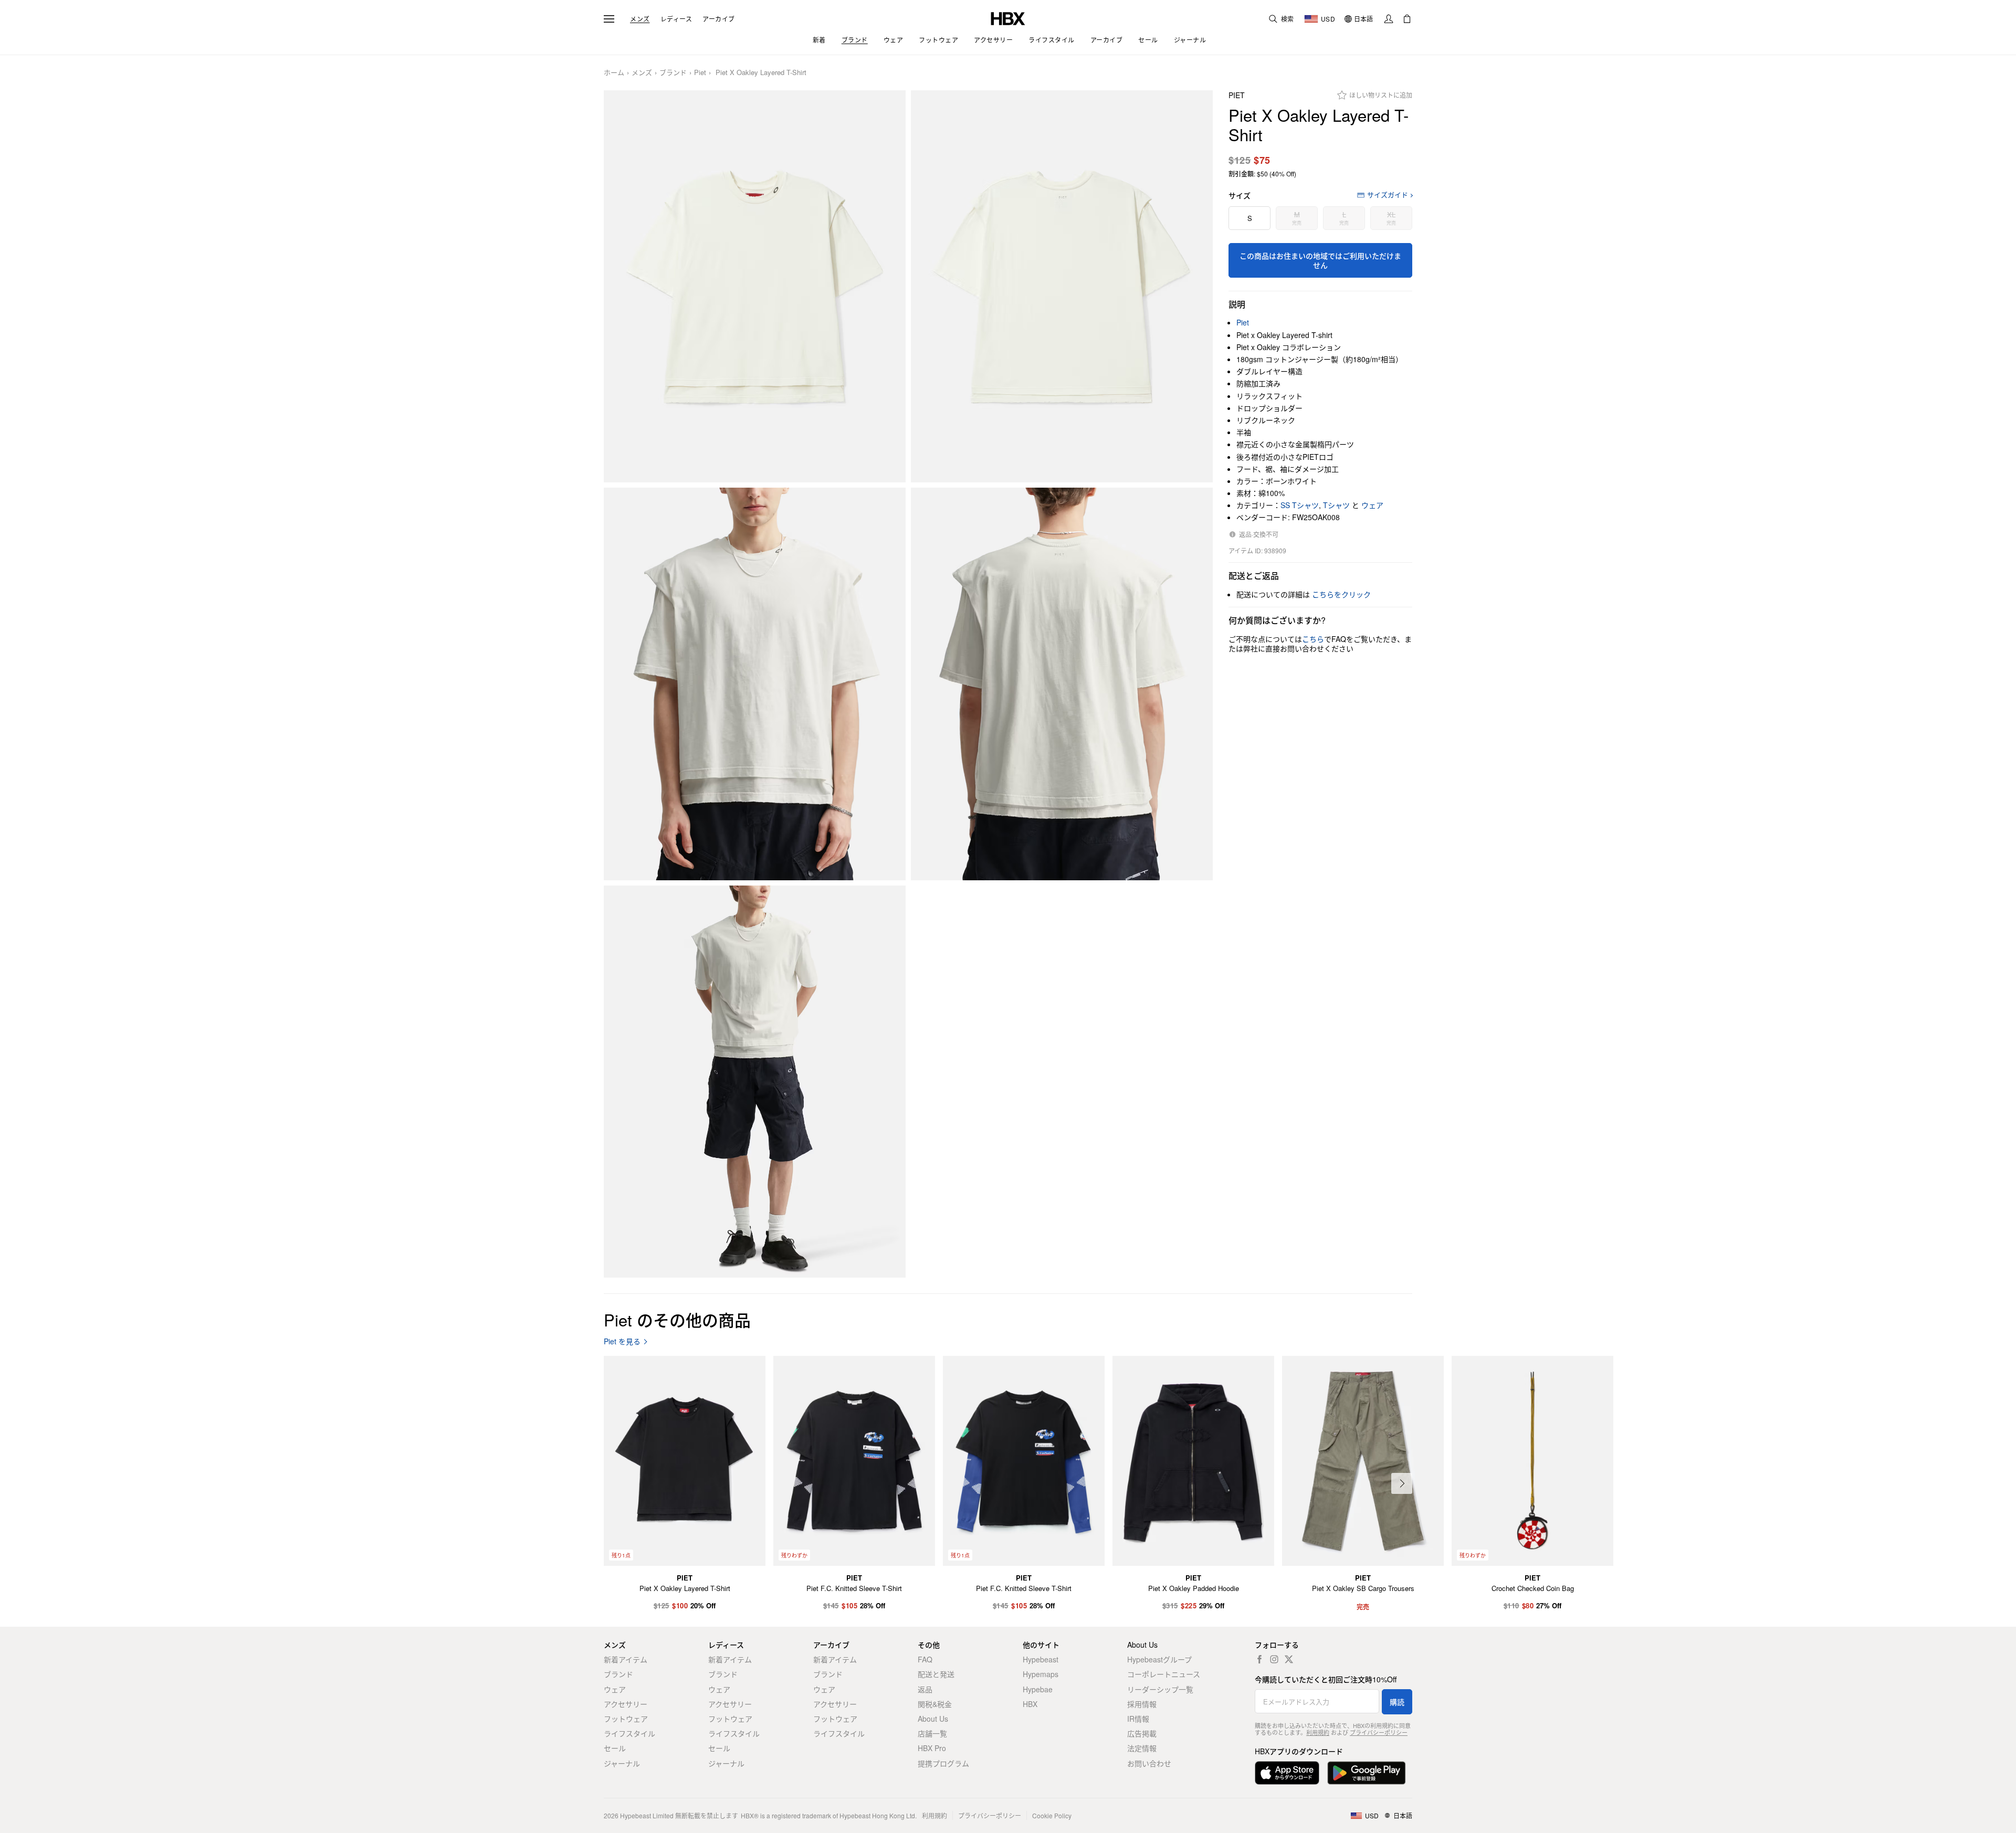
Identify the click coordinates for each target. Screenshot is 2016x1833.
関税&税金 (935, 1704)
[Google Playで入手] (1367, 1773)
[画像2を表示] (1062, 287)
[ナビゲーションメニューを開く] (609, 19)
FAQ (925, 1659)
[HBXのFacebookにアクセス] (1259, 1659)
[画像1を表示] (755, 287)
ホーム (614, 73)
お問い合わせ (1149, 1763)
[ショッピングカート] (1407, 19)
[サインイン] (1389, 19)
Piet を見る (622, 1341)
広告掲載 (1142, 1733)
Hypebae (1038, 1689)
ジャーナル (622, 1763)
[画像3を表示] (755, 684)
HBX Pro (932, 1748)
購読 (1397, 1702)
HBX (1030, 1704)
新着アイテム (626, 1659)
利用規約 (1318, 1732)
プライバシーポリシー (1379, 1732)
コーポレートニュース (1164, 1674)
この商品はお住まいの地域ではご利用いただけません (1320, 260)
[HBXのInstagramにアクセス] (1274, 1659)
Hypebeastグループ (1159, 1659)
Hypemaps (1041, 1674)
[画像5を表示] (755, 1082)
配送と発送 (936, 1674)
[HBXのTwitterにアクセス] (1289, 1659)
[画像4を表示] (1062, 684)
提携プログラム (943, 1763)
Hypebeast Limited (647, 1815)
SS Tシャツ (1300, 505)
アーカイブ (719, 19)
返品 (925, 1689)
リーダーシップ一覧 (1160, 1689)
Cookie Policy (1052, 1815)
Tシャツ (1336, 505)
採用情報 (1142, 1704)
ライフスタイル (629, 1733)
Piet (700, 73)
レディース (676, 19)
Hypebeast (1041, 1659)
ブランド (673, 73)
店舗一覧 (932, 1733)
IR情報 (1138, 1719)
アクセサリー (626, 1704)
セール (615, 1748)
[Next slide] (1402, 1483)
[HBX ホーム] (1008, 18)
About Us (933, 1719)
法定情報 (1142, 1748)
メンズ (640, 19)
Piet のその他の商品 (677, 1319)
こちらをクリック (1341, 594)
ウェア (1372, 505)
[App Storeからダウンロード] (1287, 1773)
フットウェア (626, 1719)
